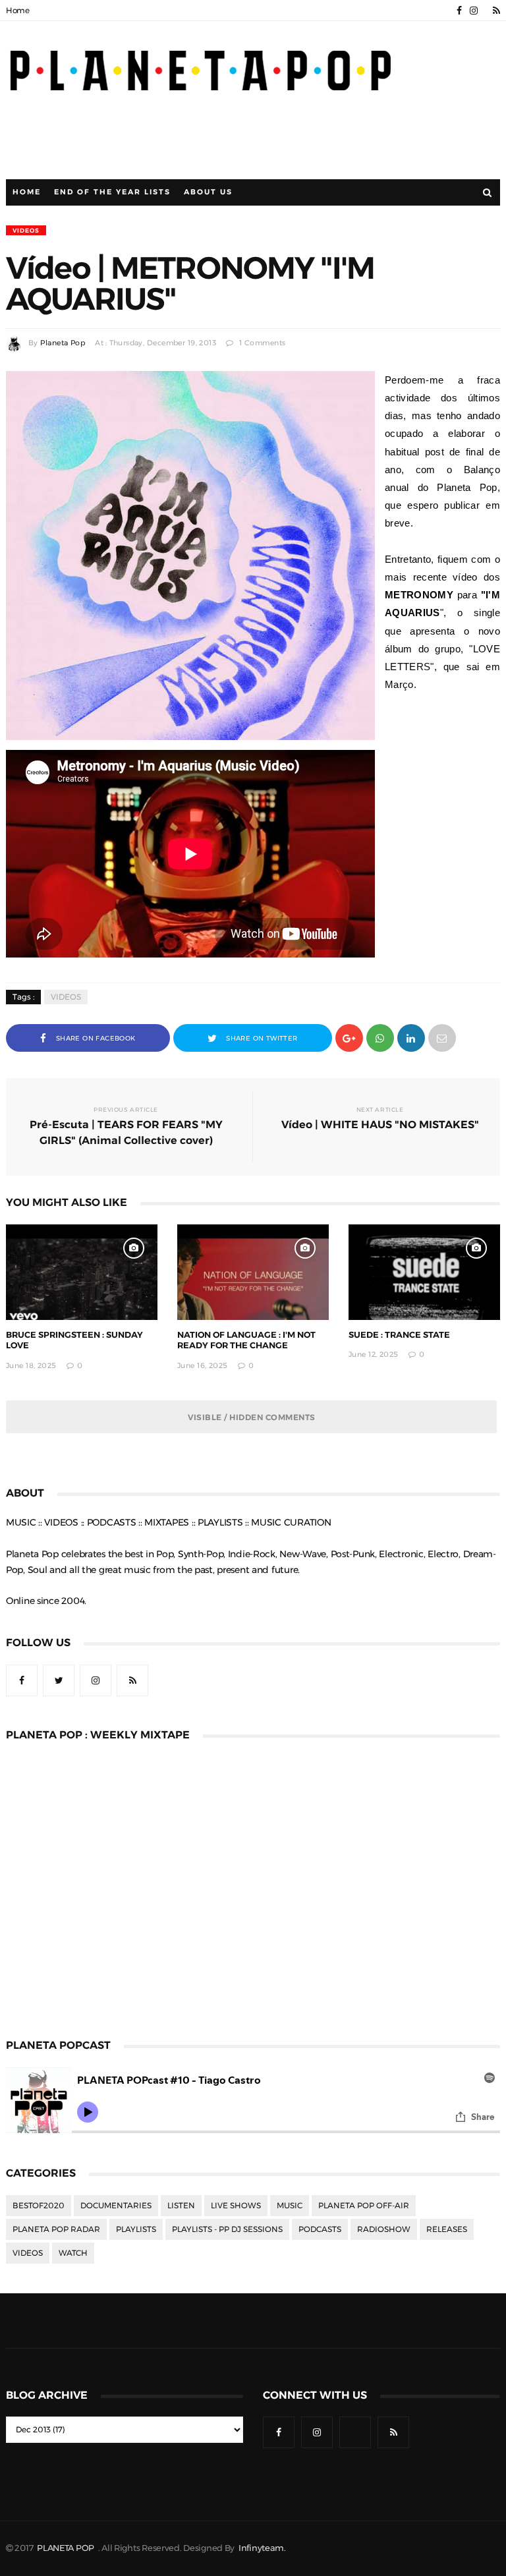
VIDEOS (26, 230)
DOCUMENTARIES (116, 2206)
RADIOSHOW (384, 2229)
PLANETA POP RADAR (56, 2229)
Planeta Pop (63, 343)
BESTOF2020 (39, 2206)
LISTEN (181, 2206)
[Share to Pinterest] (442, 1037)
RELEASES (447, 2229)
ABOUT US (208, 192)
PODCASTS (320, 2229)
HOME (27, 192)
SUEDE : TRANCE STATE (399, 1335)
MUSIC (290, 2206)
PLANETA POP (67, 2548)
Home (18, 11)
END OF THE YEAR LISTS (112, 192)
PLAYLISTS (136, 2229)
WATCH (73, 2253)
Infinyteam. (262, 2548)
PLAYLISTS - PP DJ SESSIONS (227, 2229)
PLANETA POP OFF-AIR (364, 2206)
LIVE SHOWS (236, 2206)
